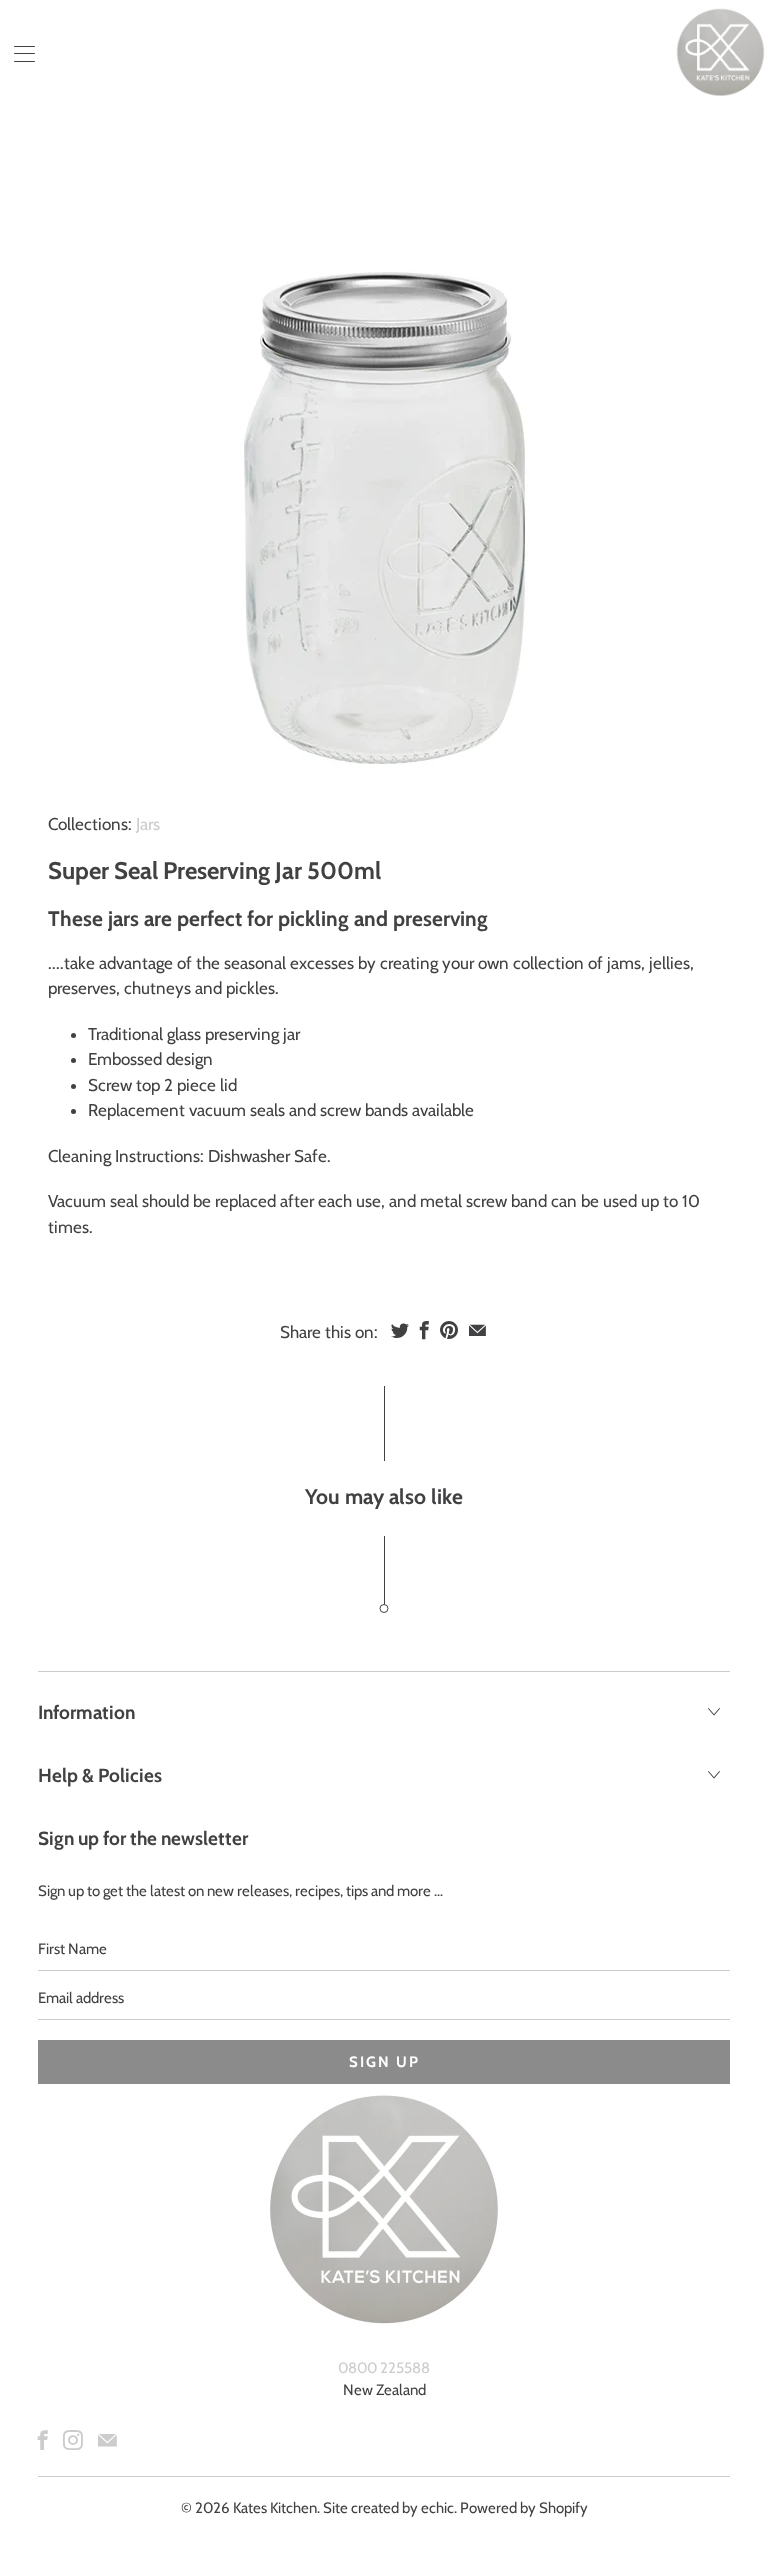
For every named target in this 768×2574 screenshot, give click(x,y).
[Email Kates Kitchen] (107, 2440)
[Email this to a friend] (477, 1330)
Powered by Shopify (524, 2508)
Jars (148, 824)
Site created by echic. (390, 2508)
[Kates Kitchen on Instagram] (73, 2440)
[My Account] (17, 53)
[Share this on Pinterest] (449, 1330)
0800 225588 (384, 2368)
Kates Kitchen (275, 2508)
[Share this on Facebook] (424, 1330)
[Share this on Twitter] (400, 1330)
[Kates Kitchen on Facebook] (43, 2440)
